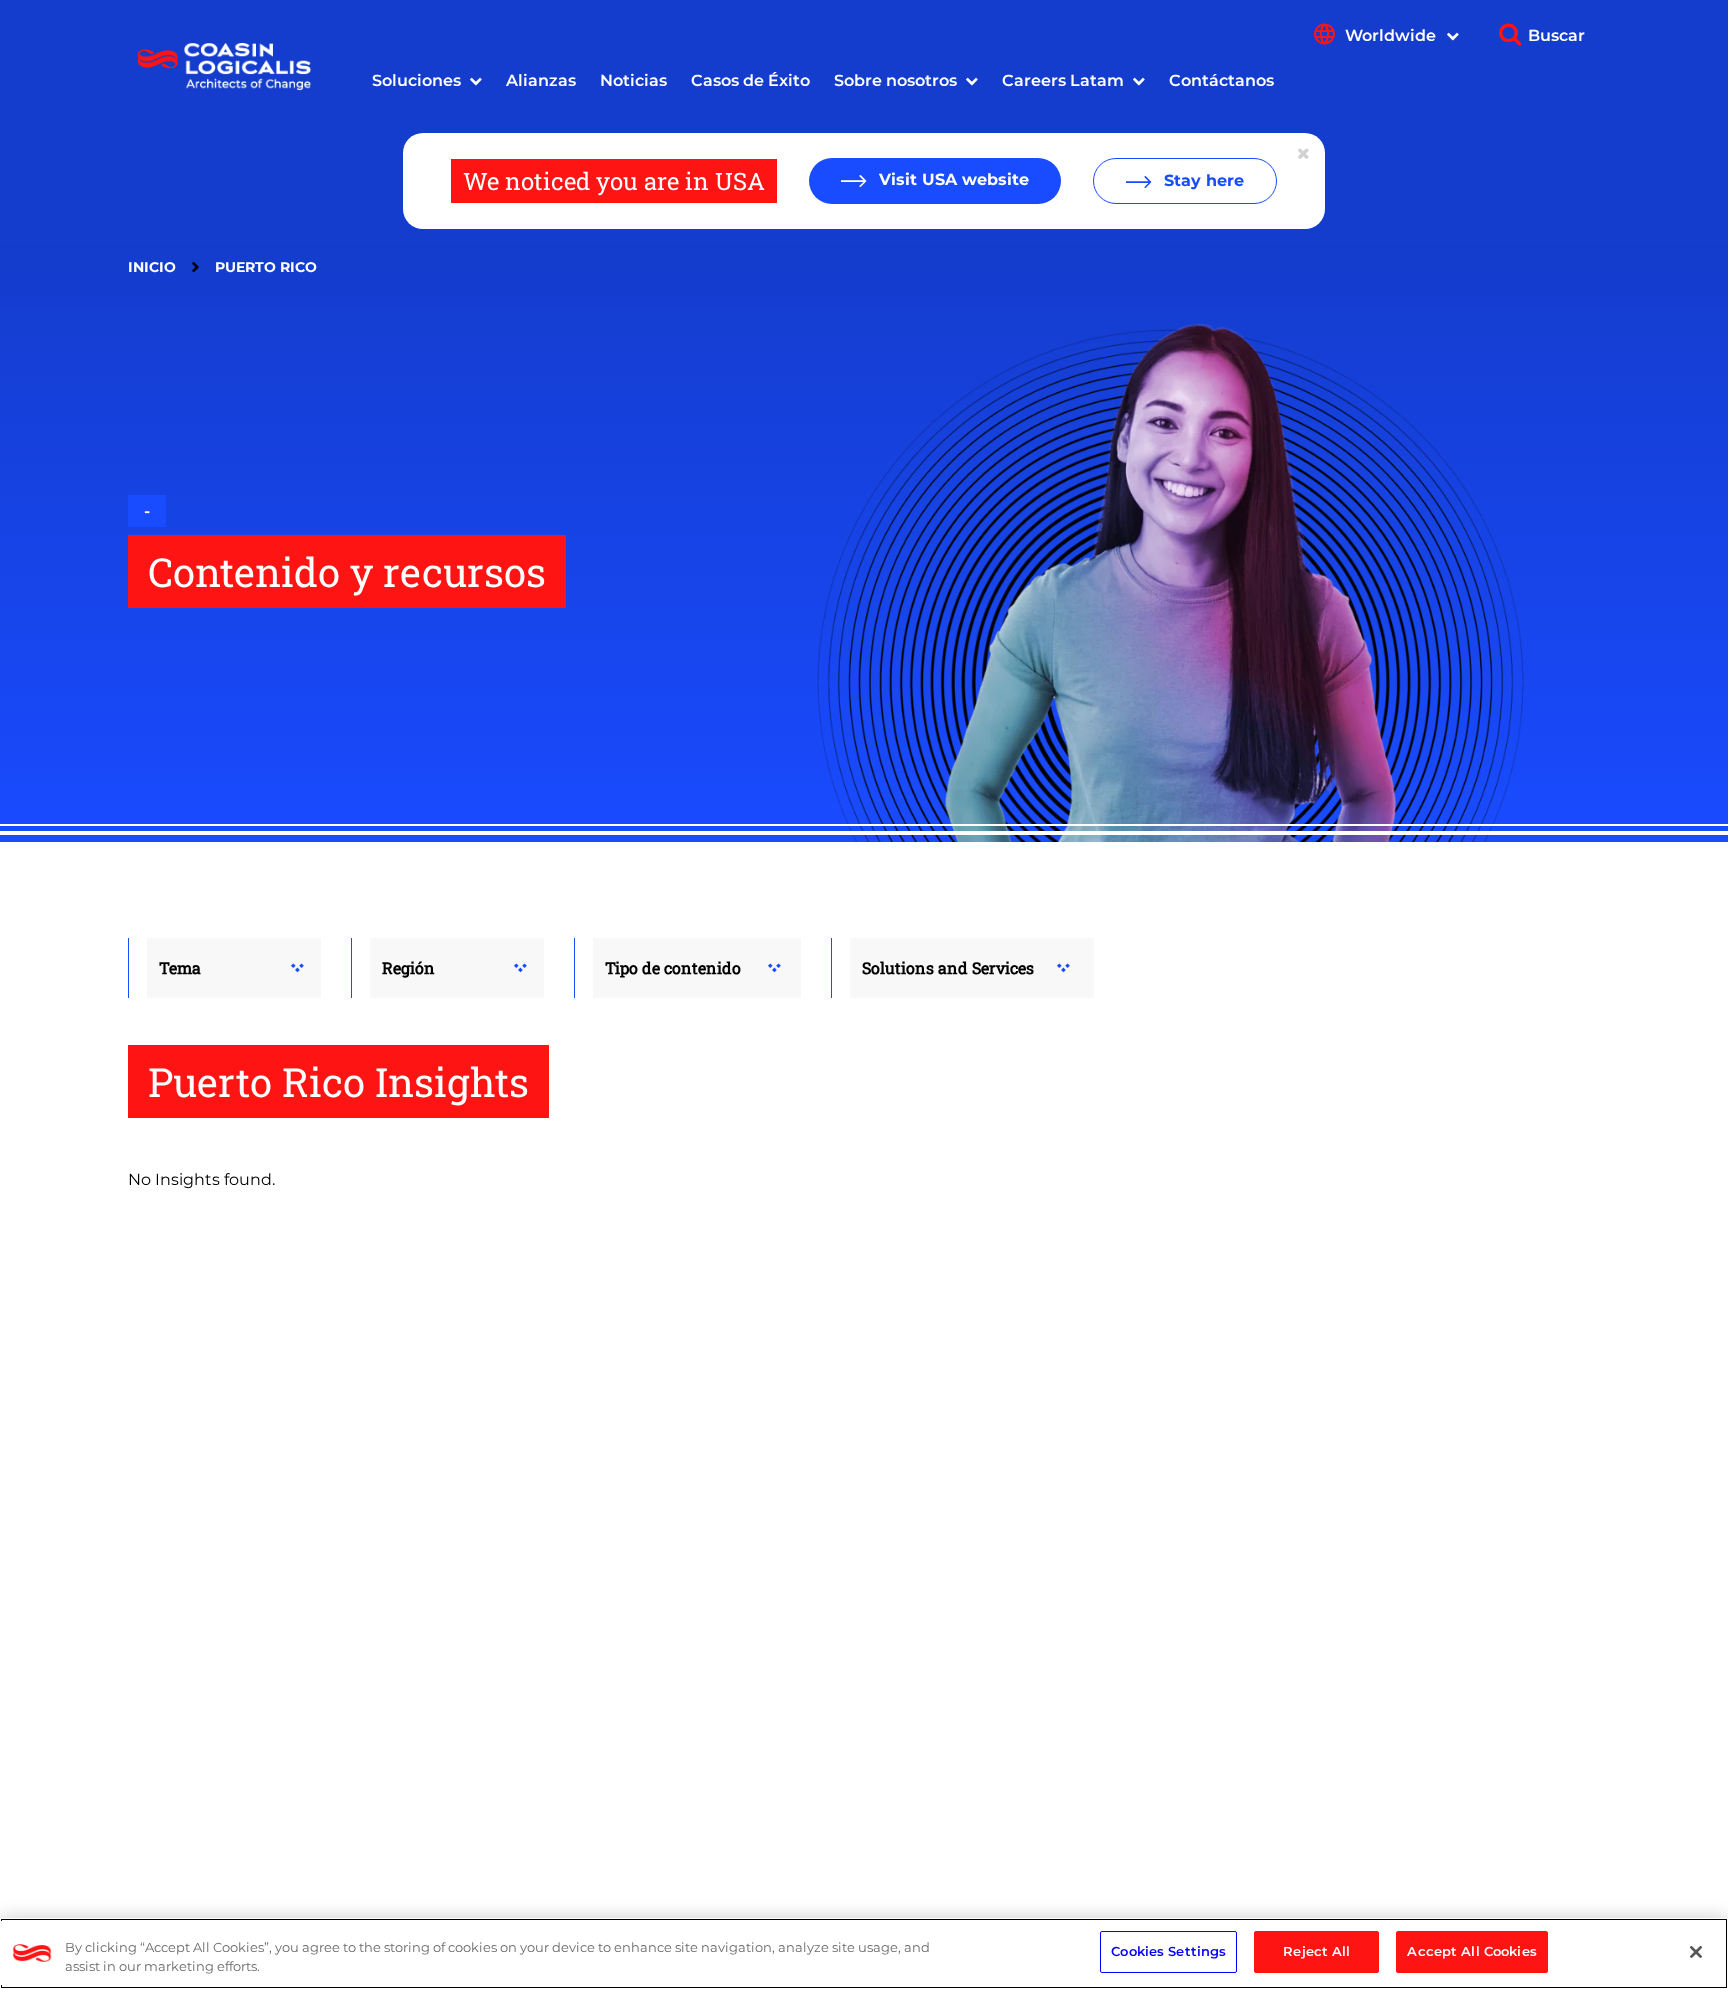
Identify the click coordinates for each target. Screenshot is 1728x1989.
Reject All (1316, 1951)
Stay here (1201, 180)
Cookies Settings (1168, 1951)
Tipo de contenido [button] (673, 967)
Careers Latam (1063, 80)
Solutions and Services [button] (948, 967)
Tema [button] (180, 967)
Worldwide (1392, 35)
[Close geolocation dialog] (1305, 154)
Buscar (1556, 35)
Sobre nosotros (895, 80)
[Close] (1696, 1952)
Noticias (633, 80)
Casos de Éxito (750, 80)
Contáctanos (1221, 80)
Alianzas (541, 80)
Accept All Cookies (1471, 1951)
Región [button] (408, 967)
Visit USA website (951, 179)
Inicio (152, 267)
